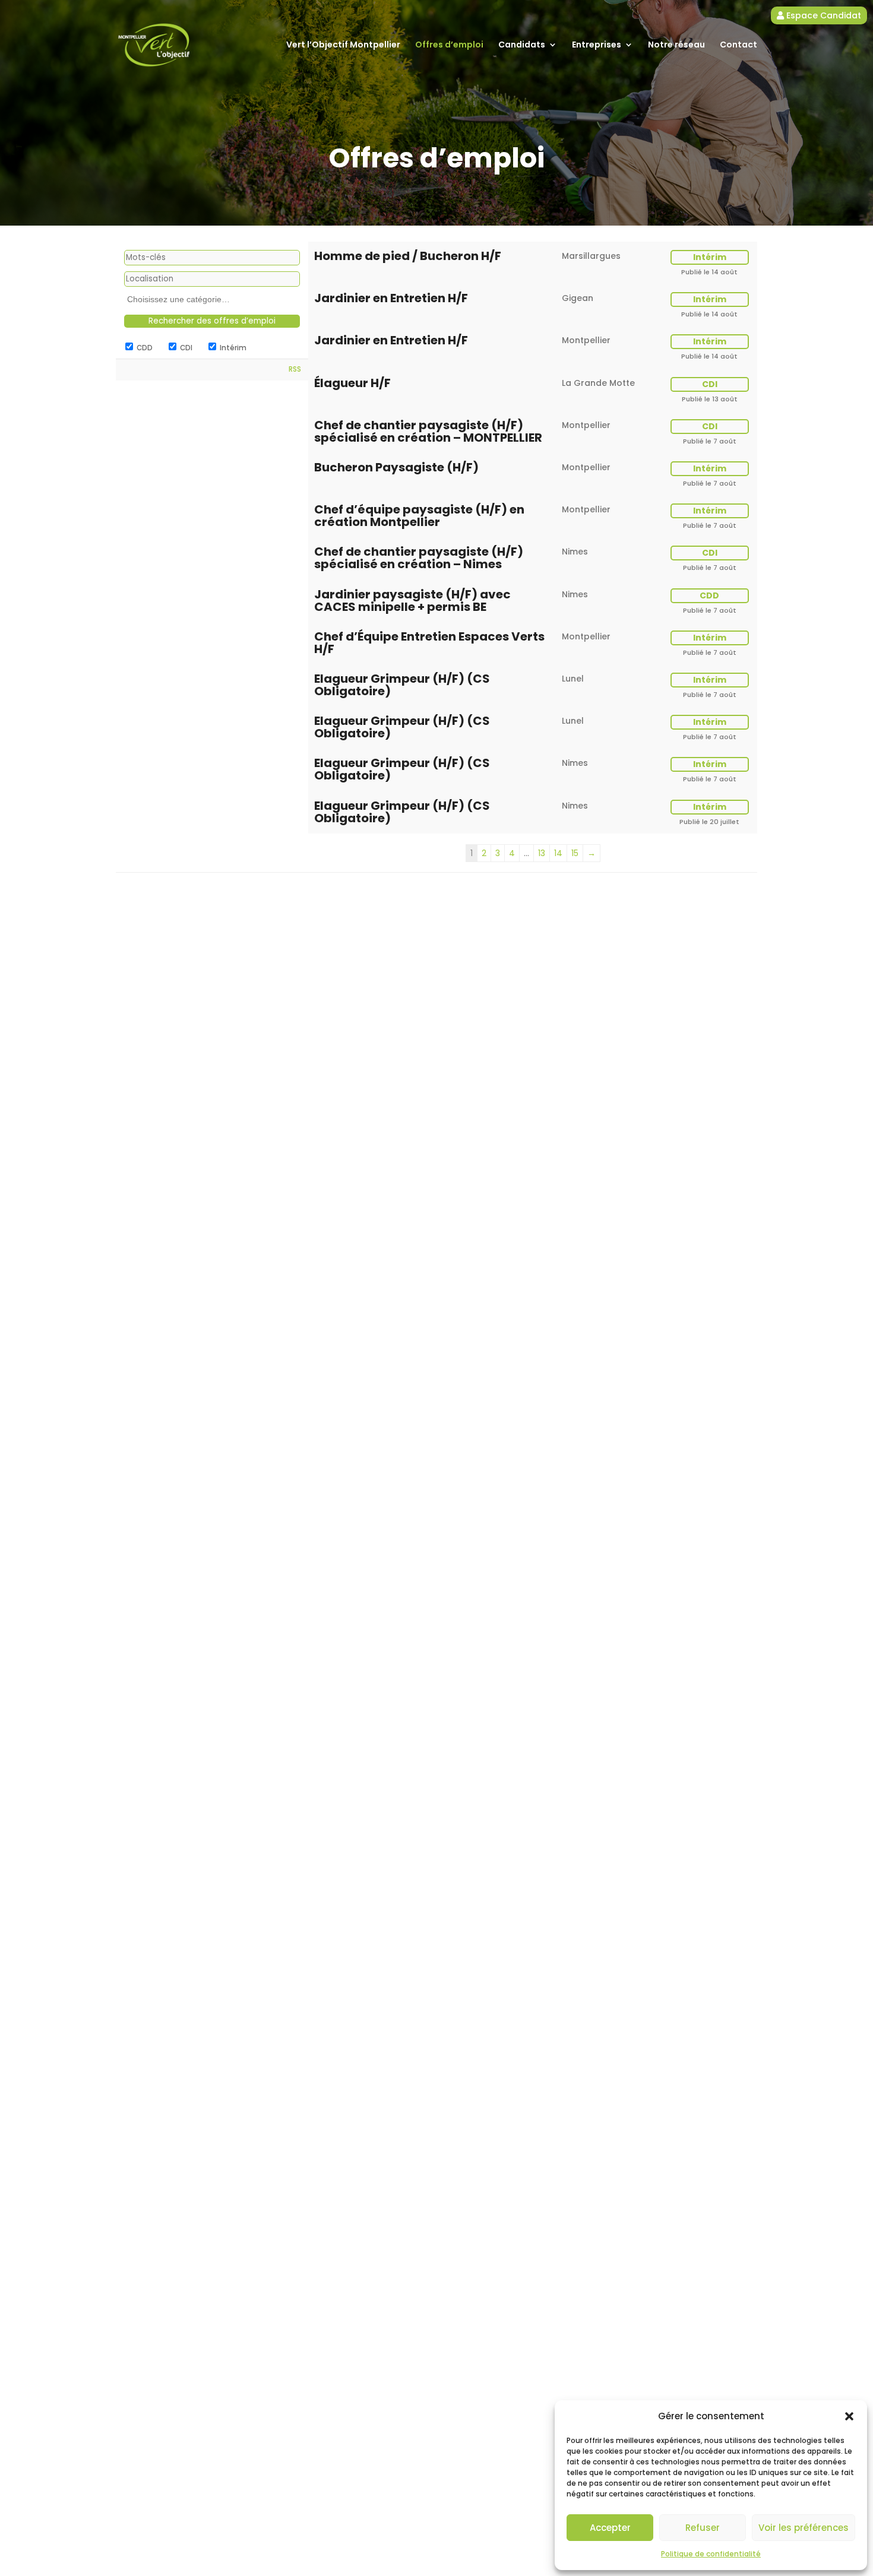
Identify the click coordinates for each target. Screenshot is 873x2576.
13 (542, 853)
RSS (295, 369)
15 (575, 853)
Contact (738, 45)
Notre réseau (676, 45)
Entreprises (597, 45)
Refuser (703, 2528)
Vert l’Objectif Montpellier (343, 45)
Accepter (610, 2528)
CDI (185, 348)
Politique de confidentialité (711, 2554)
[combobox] (212, 300)
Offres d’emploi (449, 45)
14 (558, 853)
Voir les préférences (804, 2528)
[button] (849, 2416)
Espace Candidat (823, 15)
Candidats (522, 45)
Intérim (232, 348)
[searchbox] (213, 300)
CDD (144, 348)
